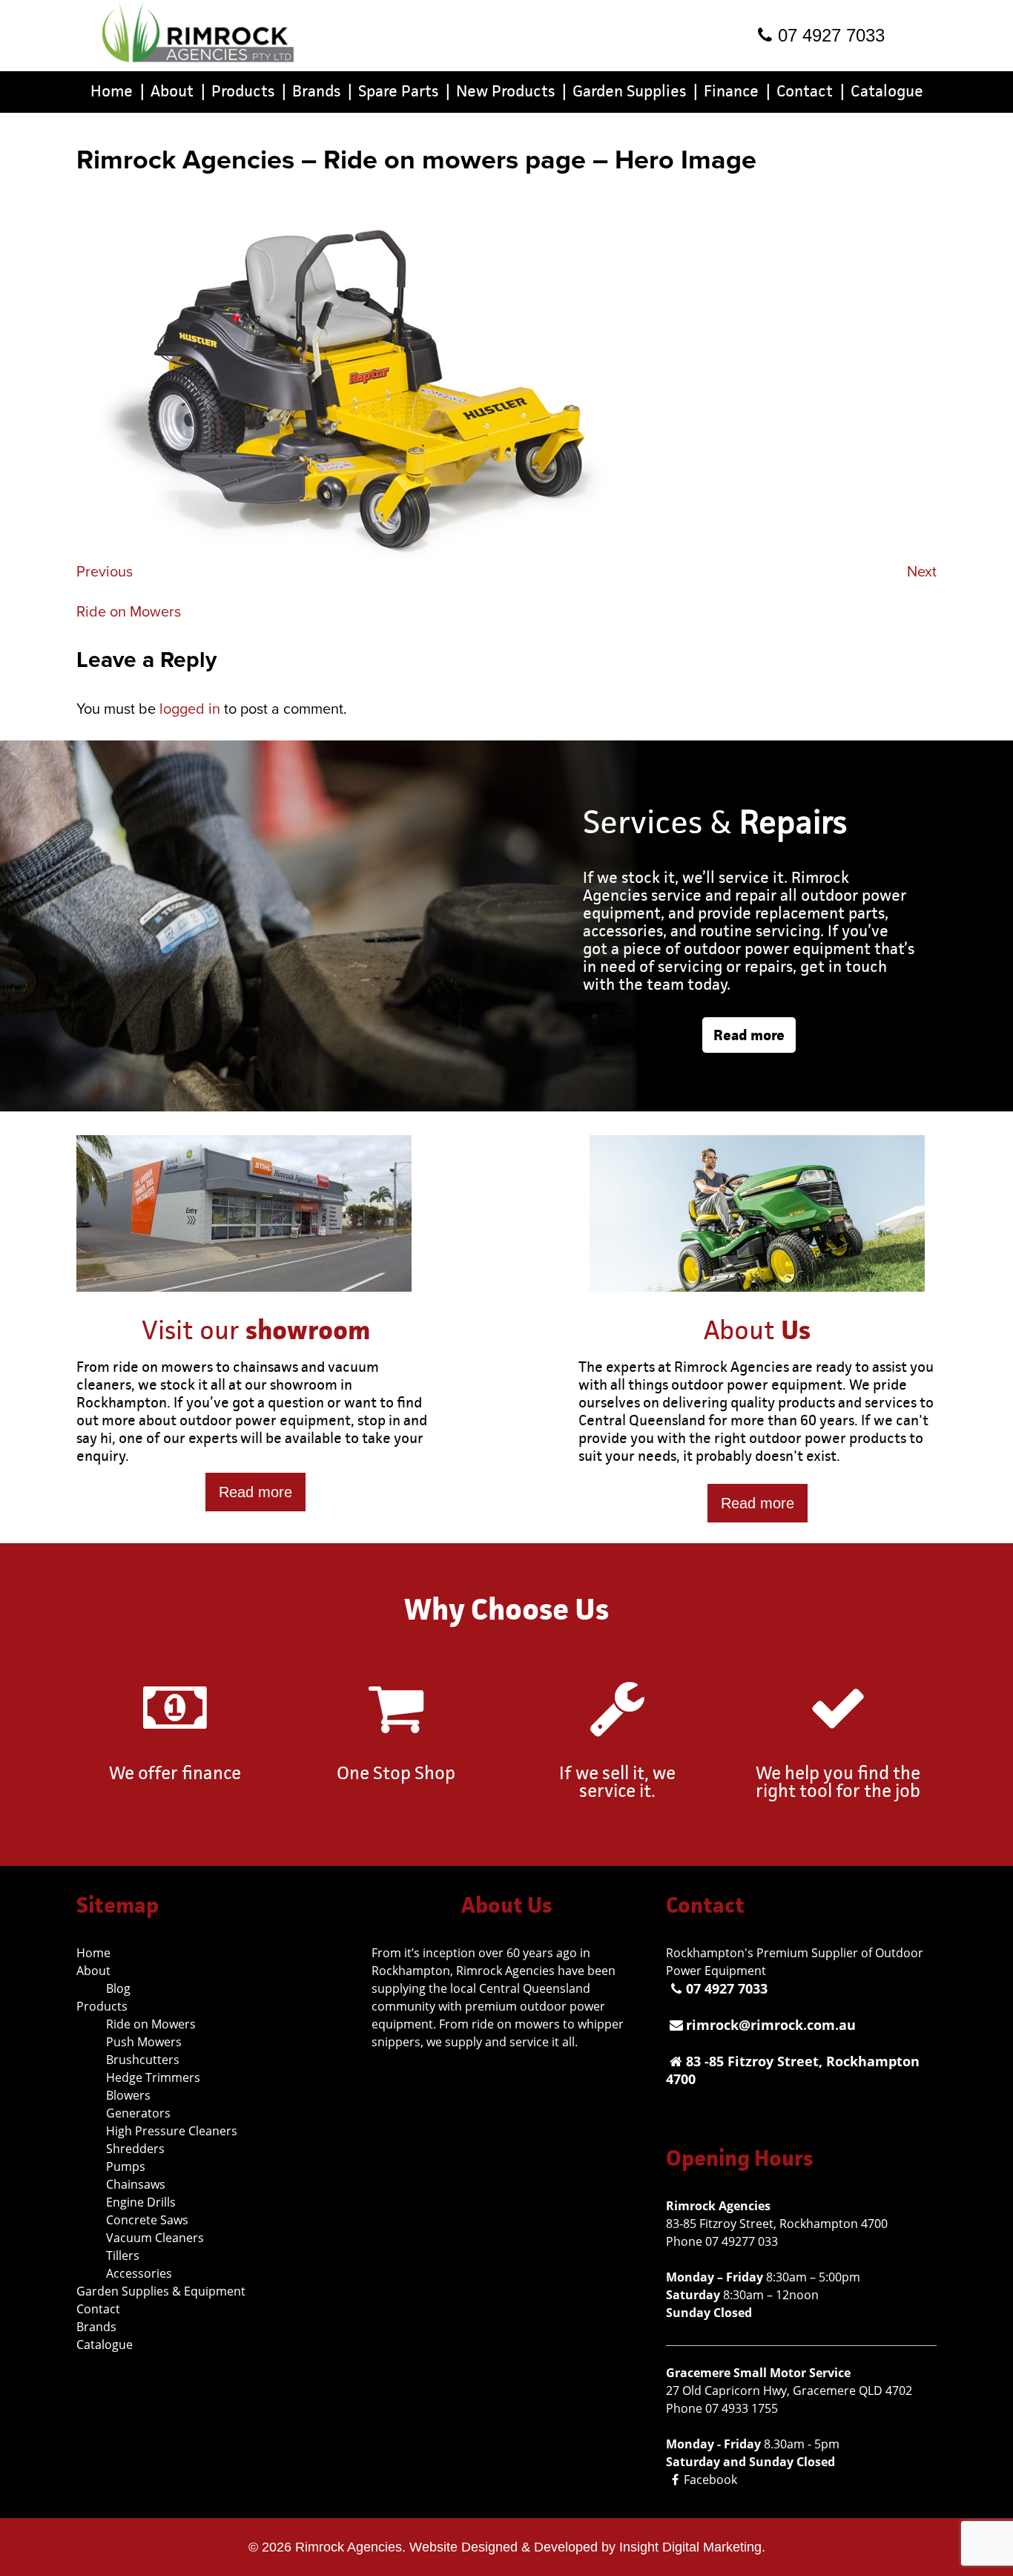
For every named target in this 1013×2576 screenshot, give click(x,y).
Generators (138, 2113)
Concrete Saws (147, 2220)
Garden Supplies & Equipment (161, 2291)
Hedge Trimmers (153, 2077)
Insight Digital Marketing (690, 2547)
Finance (737, 91)
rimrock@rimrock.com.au (771, 2025)
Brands (322, 91)
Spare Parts (404, 91)
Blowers (128, 2095)
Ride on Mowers (129, 612)
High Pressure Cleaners (172, 2131)
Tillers (123, 2255)
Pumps (126, 2166)
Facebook (710, 2480)
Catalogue (887, 91)
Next (922, 572)
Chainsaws (136, 2184)
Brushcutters (143, 2060)
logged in (190, 709)
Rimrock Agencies (349, 2547)
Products (249, 91)
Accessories (139, 2273)
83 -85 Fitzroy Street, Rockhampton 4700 (793, 2070)
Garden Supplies (635, 91)
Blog (118, 1988)
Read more (749, 1035)
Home (118, 91)
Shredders (135, 2149)
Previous (105, 572)
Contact (811, 91)
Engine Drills (141, 2202)
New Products (511, 91)
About (178, 91)
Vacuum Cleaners (155, 2238)
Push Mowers (144, 2042)
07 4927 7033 (831, 35)
